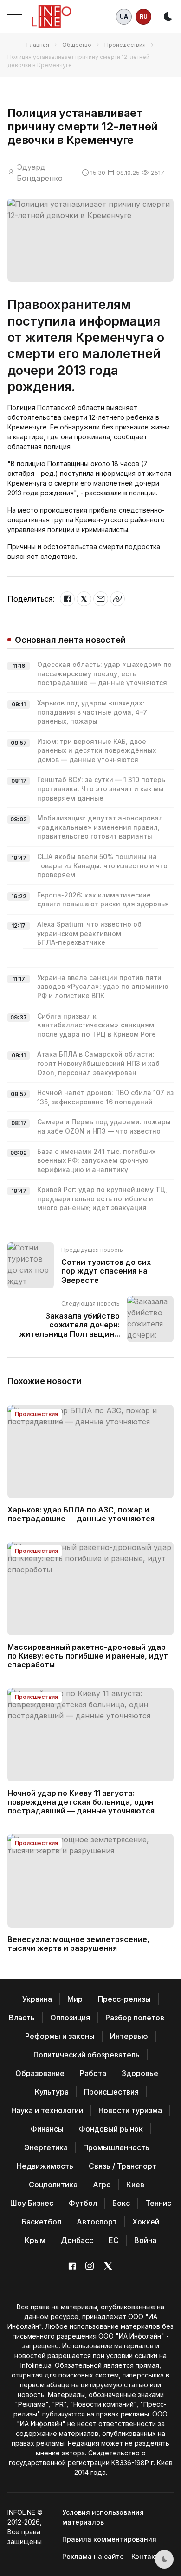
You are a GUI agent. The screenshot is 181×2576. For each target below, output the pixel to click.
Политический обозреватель (87, 2055)
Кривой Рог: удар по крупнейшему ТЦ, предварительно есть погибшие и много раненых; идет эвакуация (102, 1198)
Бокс (121, 2203)
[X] (84, 599)
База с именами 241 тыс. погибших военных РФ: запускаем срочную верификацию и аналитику (96, 1160)
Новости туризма (130, 2110)
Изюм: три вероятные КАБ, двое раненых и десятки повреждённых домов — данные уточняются (97, 750)
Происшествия (125, 45)
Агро (102, 2185)
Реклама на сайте (93, 2556)
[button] (15, 17)
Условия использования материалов (103, 2517)
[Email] (101, 599)
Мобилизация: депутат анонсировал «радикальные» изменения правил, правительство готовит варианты (100, 827)
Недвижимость (45, 2166)
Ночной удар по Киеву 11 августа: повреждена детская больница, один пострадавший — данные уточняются (81, 1802)
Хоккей (146, 2222)
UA (124, 16)
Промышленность (116, 2147)
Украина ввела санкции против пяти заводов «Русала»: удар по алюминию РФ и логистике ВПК (103, 987)
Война (145, 2240)
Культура (52, 2092)
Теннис (158, 2203)
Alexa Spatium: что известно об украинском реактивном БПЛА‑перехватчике (89, 933)
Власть (22, 2018)
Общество (77, 45)
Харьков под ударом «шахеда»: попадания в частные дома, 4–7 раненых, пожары (92, 712)
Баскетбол (42, 2222)
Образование (40, 2073)
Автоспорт (97, 2222)
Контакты (148, 2556)
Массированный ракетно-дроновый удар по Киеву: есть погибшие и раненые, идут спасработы (88, 1656)
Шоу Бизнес (32, 2203)
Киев (135, 2185)
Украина (37, 1999)
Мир (75, 1999)
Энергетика (46, 2147)
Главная (38, 45)
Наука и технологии (47, 2110)
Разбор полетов (135, 2018)
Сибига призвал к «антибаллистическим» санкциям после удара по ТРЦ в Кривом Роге (97, 1025)
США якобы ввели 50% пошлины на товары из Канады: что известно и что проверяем (102, 865)
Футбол (83, 2203)
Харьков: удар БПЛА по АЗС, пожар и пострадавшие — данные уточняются (81, 1514)
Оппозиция (70, 2018)
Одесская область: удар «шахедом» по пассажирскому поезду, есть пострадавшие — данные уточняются (104, 673)
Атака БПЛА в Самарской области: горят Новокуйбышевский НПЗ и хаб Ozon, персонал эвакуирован (98, 1063)
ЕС (114, 2240)
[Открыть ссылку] (117, 599)
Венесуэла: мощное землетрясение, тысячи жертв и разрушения (78, 1944)
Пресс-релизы (124, 1999)
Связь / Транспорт (123, 2166)
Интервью (129, 2036)
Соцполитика (53, 2185)
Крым (35, 2240)
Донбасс (77, 2240)
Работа (93, 2073)
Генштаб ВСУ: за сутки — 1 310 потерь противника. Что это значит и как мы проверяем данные (101, 788)
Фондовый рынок (111, 2129)
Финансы (47, 2129)
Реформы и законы (60, 2036)
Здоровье (140, 2073)
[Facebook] (67, 599)
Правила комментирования (109, 2539)
